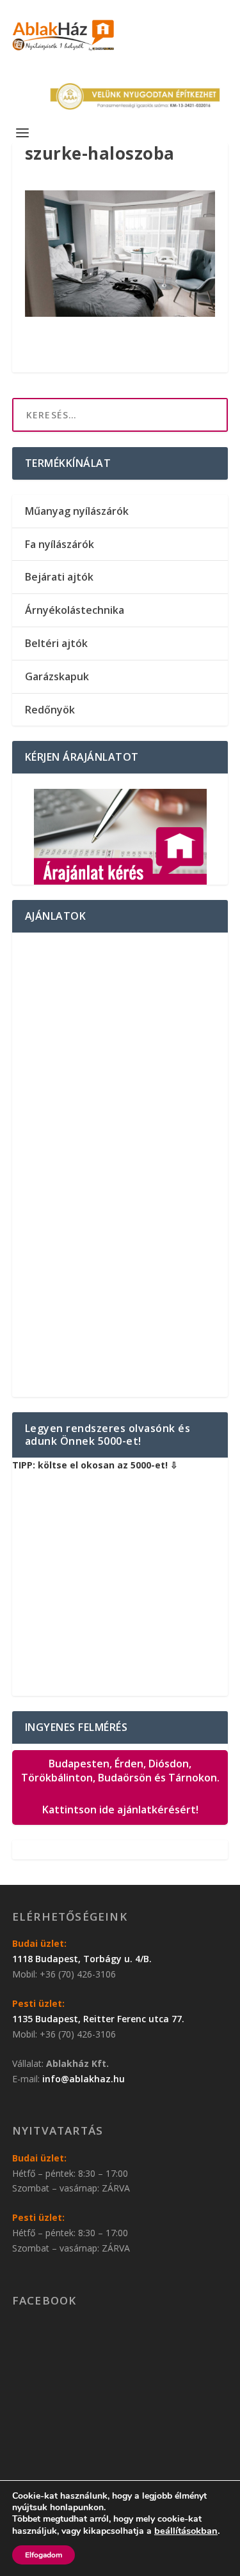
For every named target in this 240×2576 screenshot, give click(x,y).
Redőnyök (50, 710)
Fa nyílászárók (60, 544)
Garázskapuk (57, 676)
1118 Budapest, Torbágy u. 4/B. (82, 1959)
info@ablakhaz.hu (84, 2079)
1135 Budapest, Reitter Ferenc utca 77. (98, 2019)
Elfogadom (44, 2555)
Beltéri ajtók (56, 643)
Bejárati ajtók (59, 577)
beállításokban (186, 2531)
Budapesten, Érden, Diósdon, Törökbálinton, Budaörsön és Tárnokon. (120, 1787)
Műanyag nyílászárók (77, 511)
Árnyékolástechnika (75, 610)
